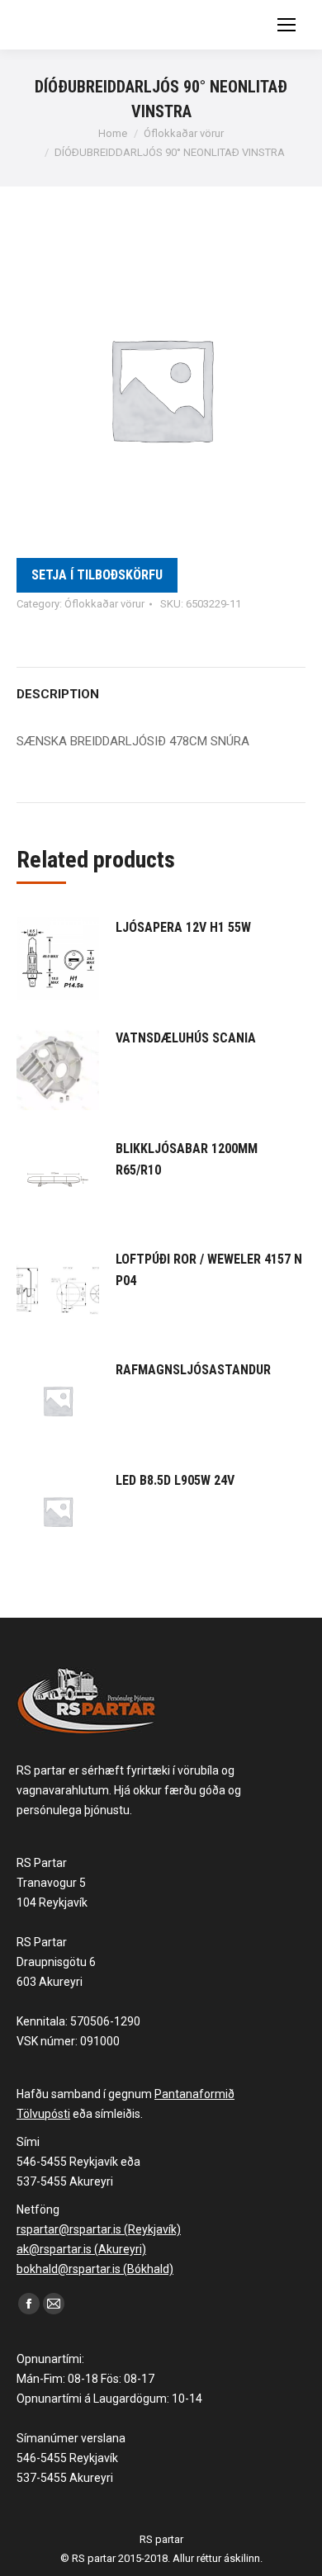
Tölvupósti (43, 2114)
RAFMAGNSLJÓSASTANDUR (193, 1370)
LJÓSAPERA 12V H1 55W (183, 927)
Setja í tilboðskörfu (97, 575)
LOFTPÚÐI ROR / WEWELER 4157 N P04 (209, 1270)
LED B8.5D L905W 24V (175, 1480)
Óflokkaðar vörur (104, 604)
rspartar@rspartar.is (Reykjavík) (99, 2229)
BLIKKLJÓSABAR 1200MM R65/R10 (187, 1159)
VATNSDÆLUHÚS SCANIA (186, 1038)
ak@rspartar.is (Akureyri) (81, 2249)
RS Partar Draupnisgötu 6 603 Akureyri (56, 1962)
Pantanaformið (194, 2094)
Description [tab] (58, 694)
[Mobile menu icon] (286, 25)
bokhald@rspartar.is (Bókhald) (95, 2269)
